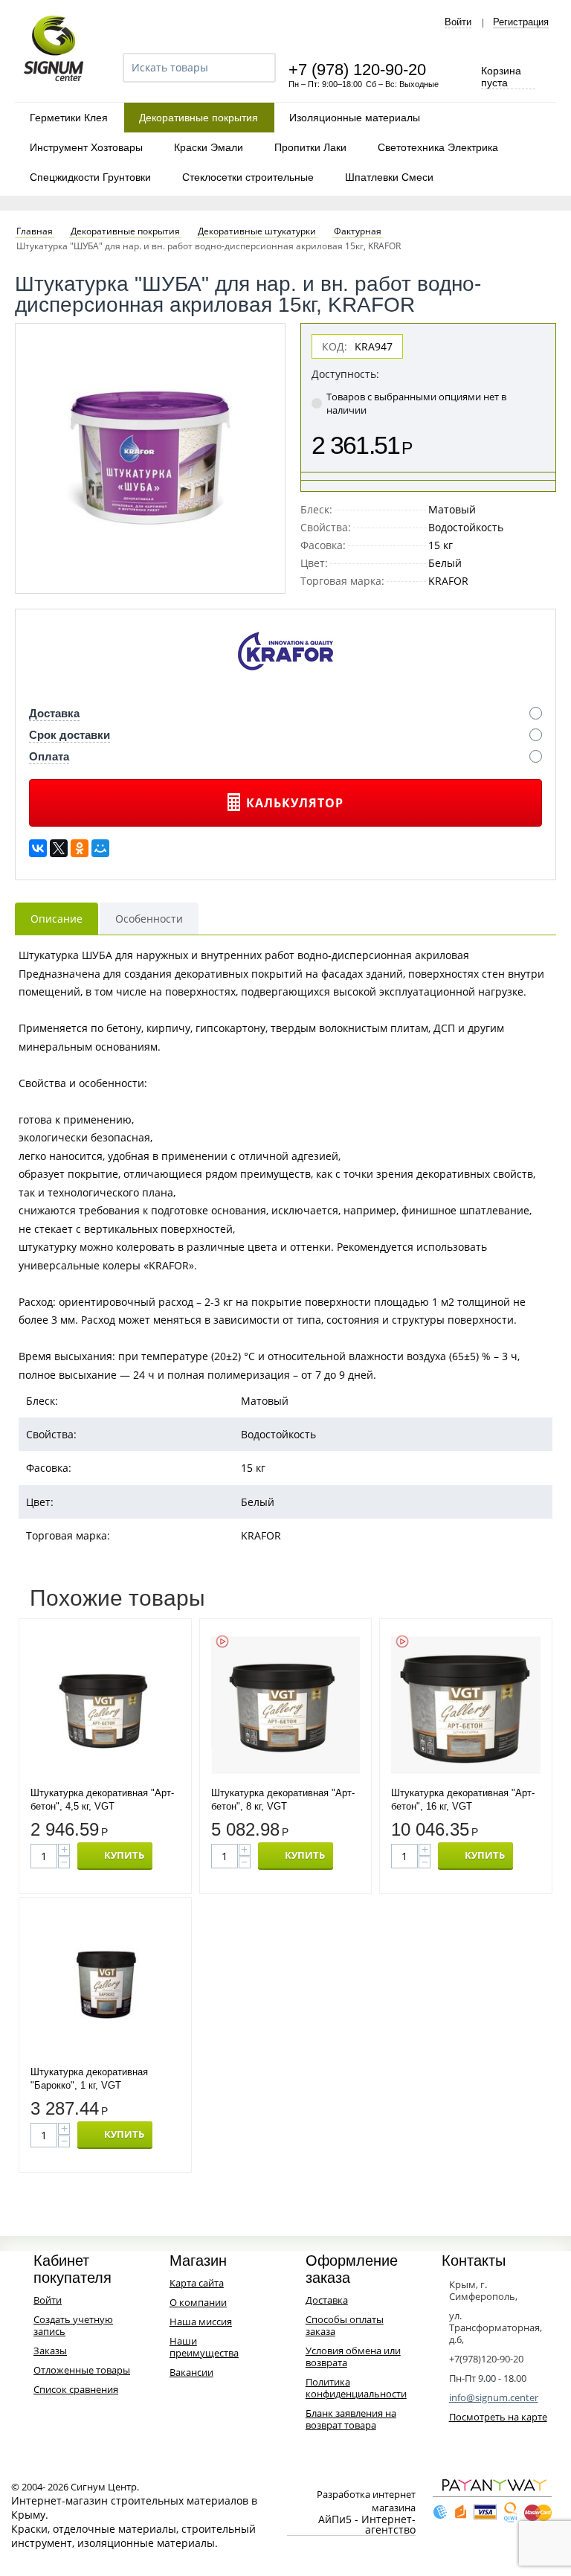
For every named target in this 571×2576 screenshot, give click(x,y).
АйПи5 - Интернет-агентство (367, 2525)
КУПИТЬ (124, 1855)
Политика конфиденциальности (356, 2388)
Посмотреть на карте (498, 2417)
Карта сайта (197, 2283)
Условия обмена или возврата (353, 2356)
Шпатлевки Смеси (389, 177)
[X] (59, 848)
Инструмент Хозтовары (86, 147)
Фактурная (358, 231)
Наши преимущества (204, 2347)
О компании (198, 2302)
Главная (35, 231)
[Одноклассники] (80, 848)
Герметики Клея (69, 118)
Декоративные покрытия (199, 118)
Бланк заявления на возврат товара (351, 2419)
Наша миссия (201, 2322)
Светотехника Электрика (438, 147)
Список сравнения (76, 2389)
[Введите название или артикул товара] (258, 68)
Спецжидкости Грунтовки (90, 177)
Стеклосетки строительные (248, 177)
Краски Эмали (209, 147)
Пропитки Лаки (310, 147)
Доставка (327, 2300)
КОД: (335, 346)
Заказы (50, 2351)
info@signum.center (494, 2397)
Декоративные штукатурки (257, 231)
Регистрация (521, 22)
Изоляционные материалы (355, 118)
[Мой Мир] (100, 848)
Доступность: (345, 374)
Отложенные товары (82, 2370)
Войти (458, 22)
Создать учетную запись (73, 2325)
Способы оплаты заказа (345, 2325)
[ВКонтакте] (38, 848)
